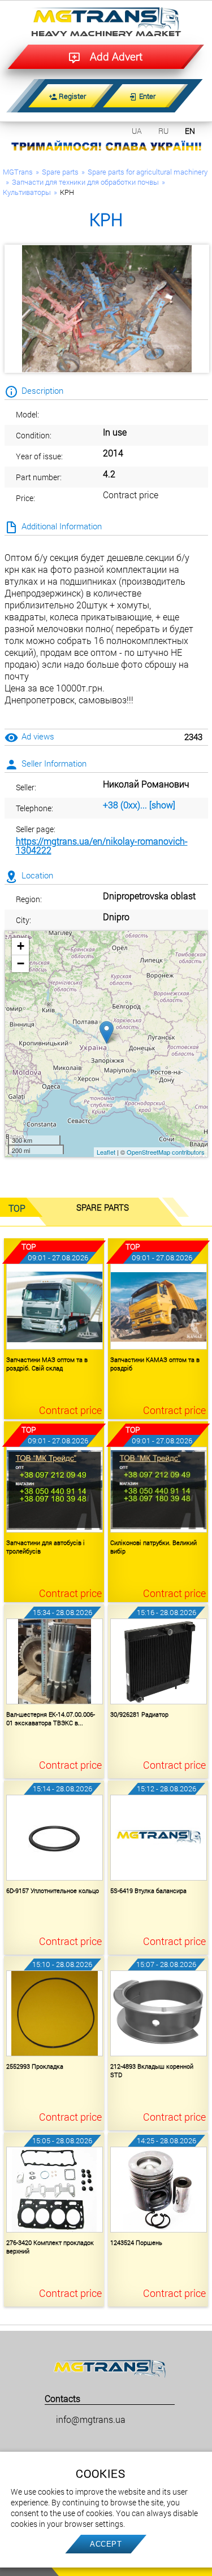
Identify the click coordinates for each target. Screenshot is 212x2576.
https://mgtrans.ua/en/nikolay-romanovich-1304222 (102, 845)
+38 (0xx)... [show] (139, 805)
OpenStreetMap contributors (166, 1152)
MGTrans (18, 172)
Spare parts (60, 172)
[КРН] (107, 309)
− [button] (21, 963)
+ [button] (21, 946)
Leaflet (106, 1152)
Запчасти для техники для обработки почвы (85, 182)
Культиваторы (27, 192)
